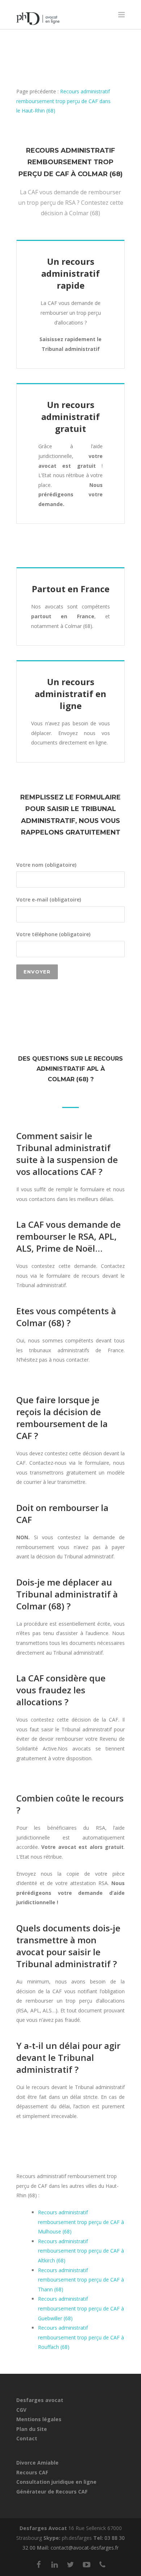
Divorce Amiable (37, 2463)
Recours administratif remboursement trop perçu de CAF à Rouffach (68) (81, 2337)
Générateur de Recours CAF (52, 2492)
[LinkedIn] (55, 2564)
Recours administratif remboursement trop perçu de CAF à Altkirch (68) (81, 2251)
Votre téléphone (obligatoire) (53, 934)
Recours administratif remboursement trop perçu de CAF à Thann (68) (81, 2280)
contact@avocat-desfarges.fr (85, 2548)
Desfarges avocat (40, 2400)
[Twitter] (70, 2564)
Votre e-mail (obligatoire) (49, 899)
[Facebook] (39, 2564)
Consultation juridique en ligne (56, 2482)
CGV (21, 2410)
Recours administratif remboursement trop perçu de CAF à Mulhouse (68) (81, 2222)
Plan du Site (32, 2429)
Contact (27, 2438)
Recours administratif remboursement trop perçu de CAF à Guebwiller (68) (81, 2308)
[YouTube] (86, 2564)
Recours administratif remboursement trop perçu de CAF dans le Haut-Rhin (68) (63, 101)
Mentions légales (39, 2419)
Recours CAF (32, 2472)
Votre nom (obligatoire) (46, 865)
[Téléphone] (102, 2564)
